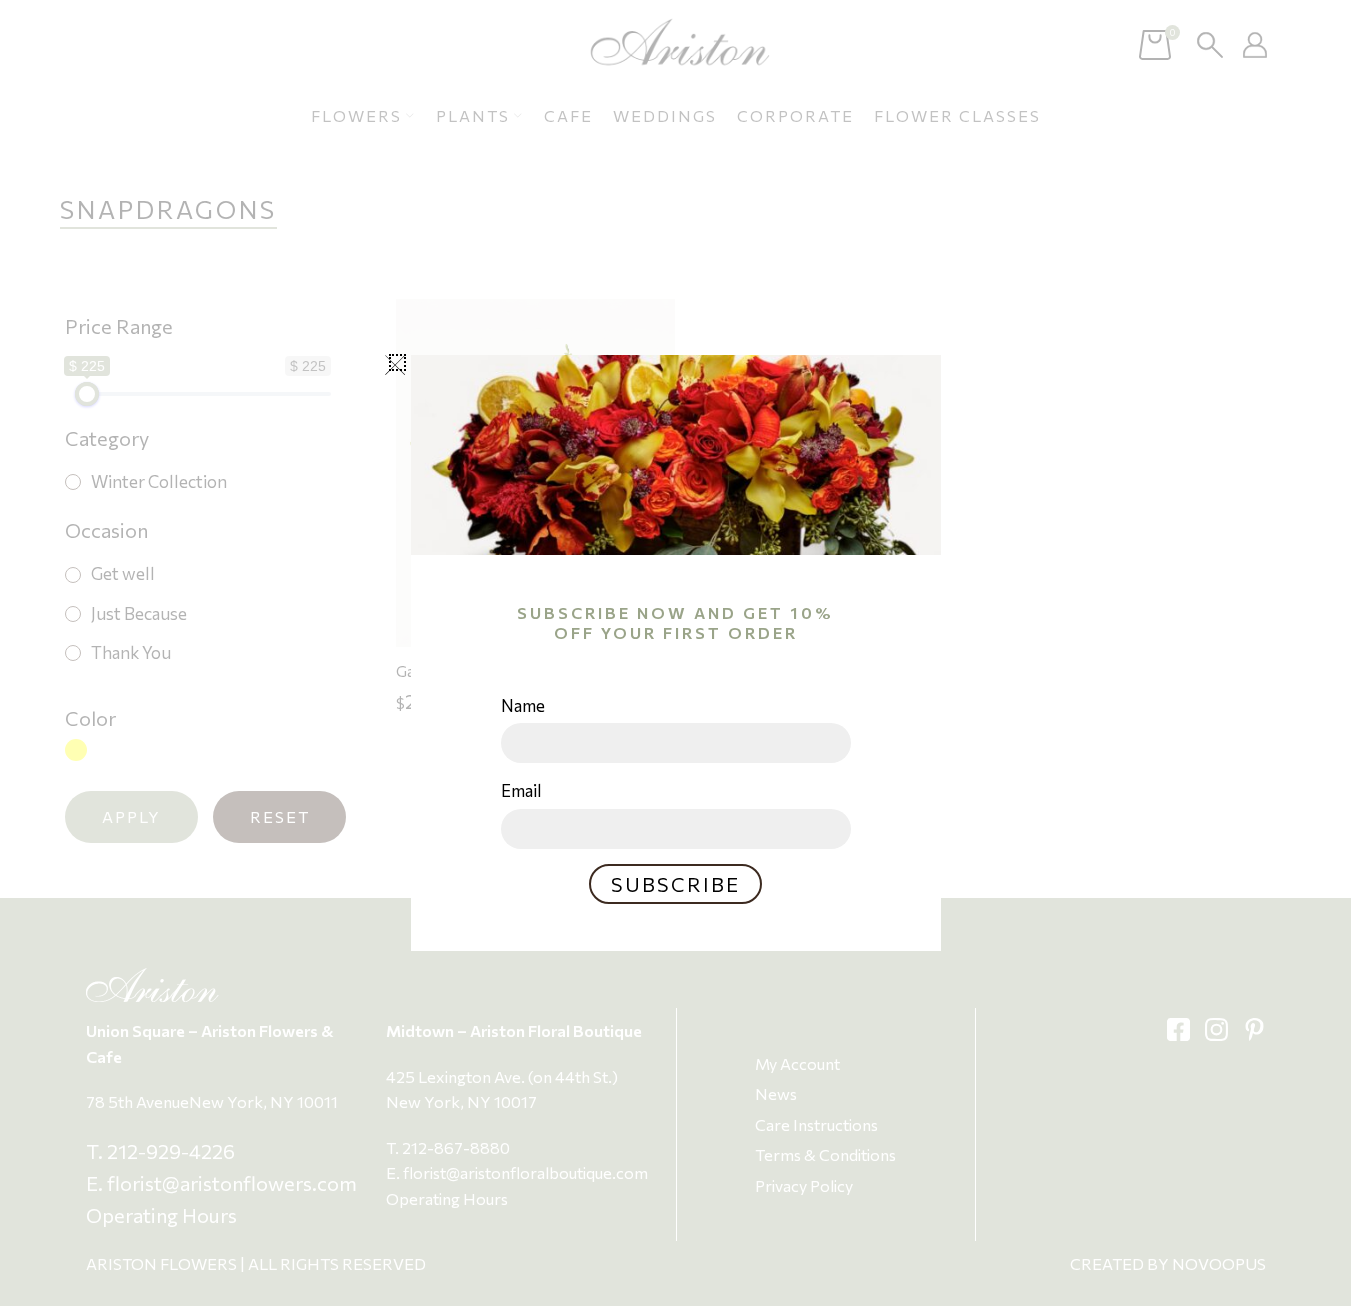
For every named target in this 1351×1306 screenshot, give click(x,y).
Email (521, 790)
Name (523, 705)
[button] (397, 362)
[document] (675, 653)
